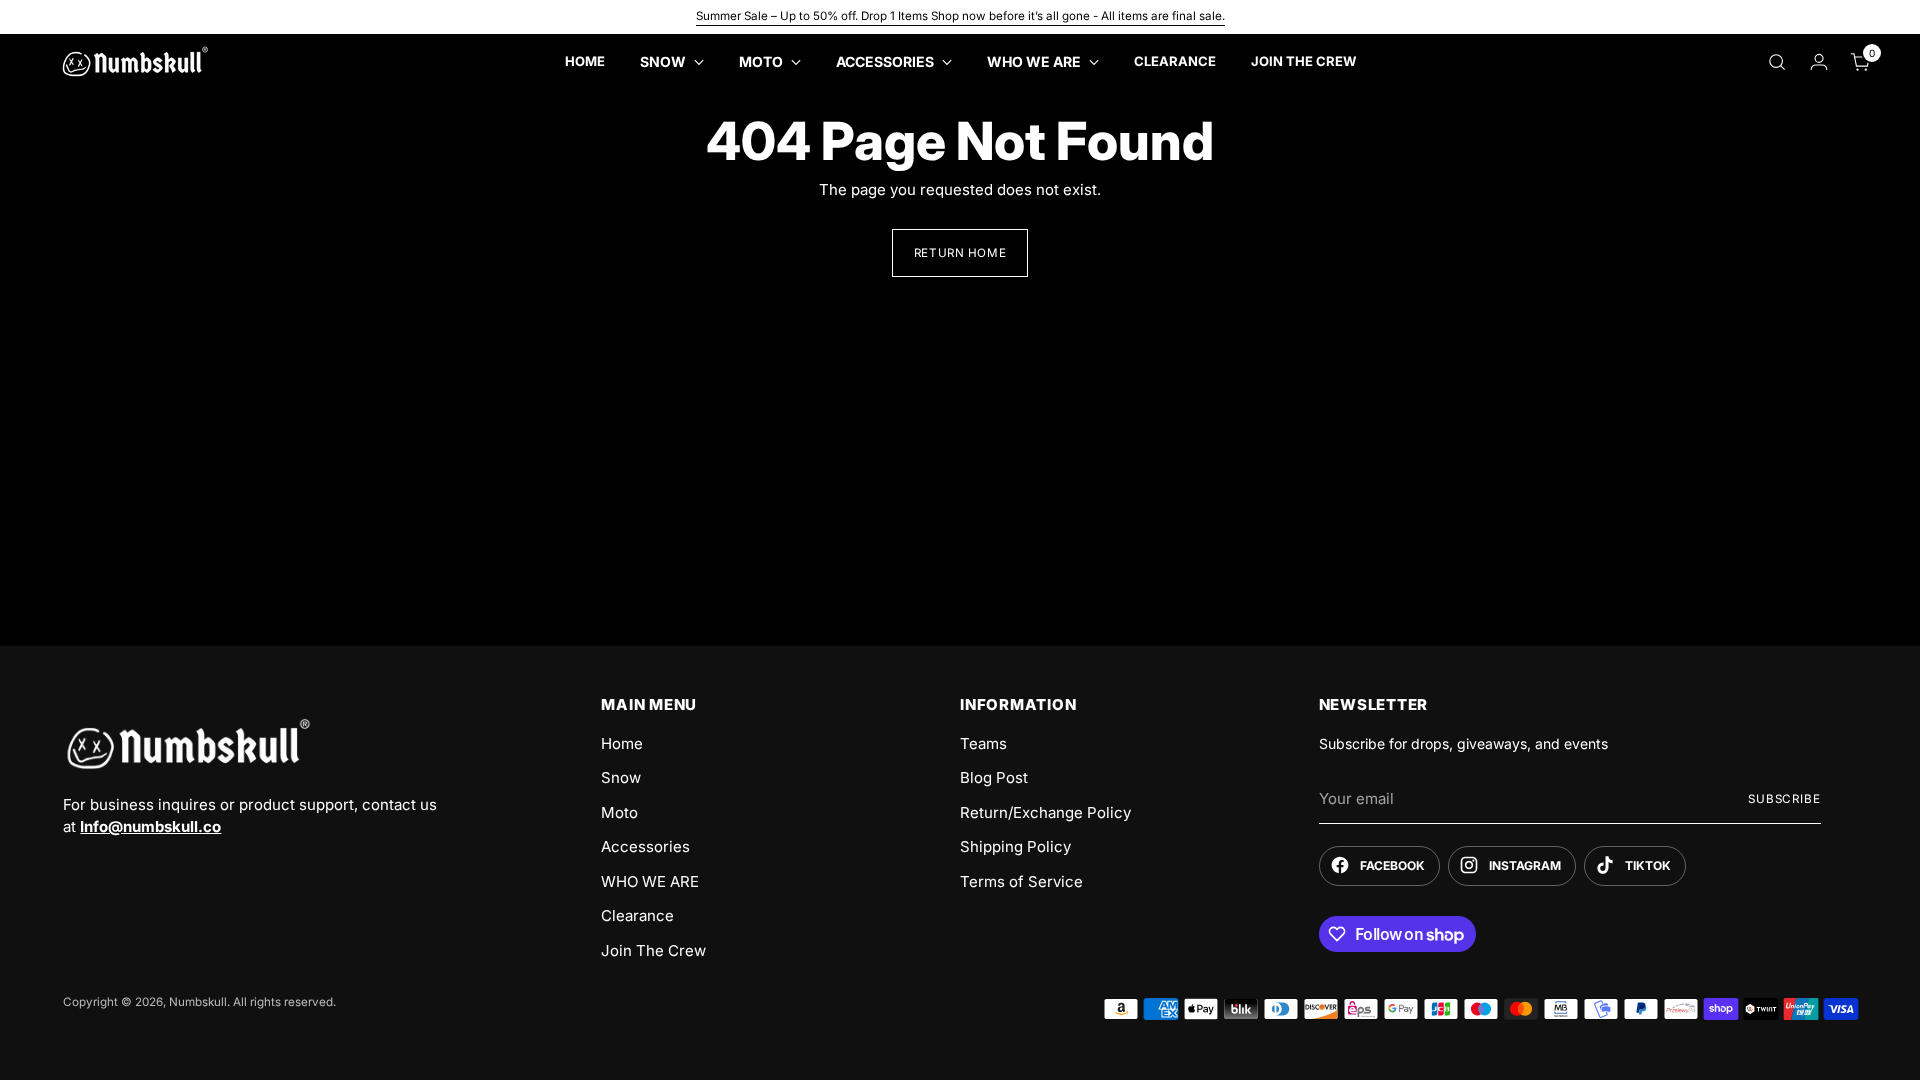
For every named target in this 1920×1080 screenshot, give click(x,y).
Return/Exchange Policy (1045, 812)
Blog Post (994, 777)
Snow (621, 777)
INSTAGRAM (1525, 865)
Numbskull (198, 1002)
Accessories (645, 846)
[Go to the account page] (1819, 62)
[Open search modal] (1777, 62)
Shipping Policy (1015, 846)
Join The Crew (653, 950)
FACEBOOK (1392, 865)
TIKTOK (1648, 865)
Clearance (637, 915)
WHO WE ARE (650, 881)
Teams (983, 743)
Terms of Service (1021, 881)
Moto (619, 812)
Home (622, 743)
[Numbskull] (135, 61)
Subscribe (1784, 799)
